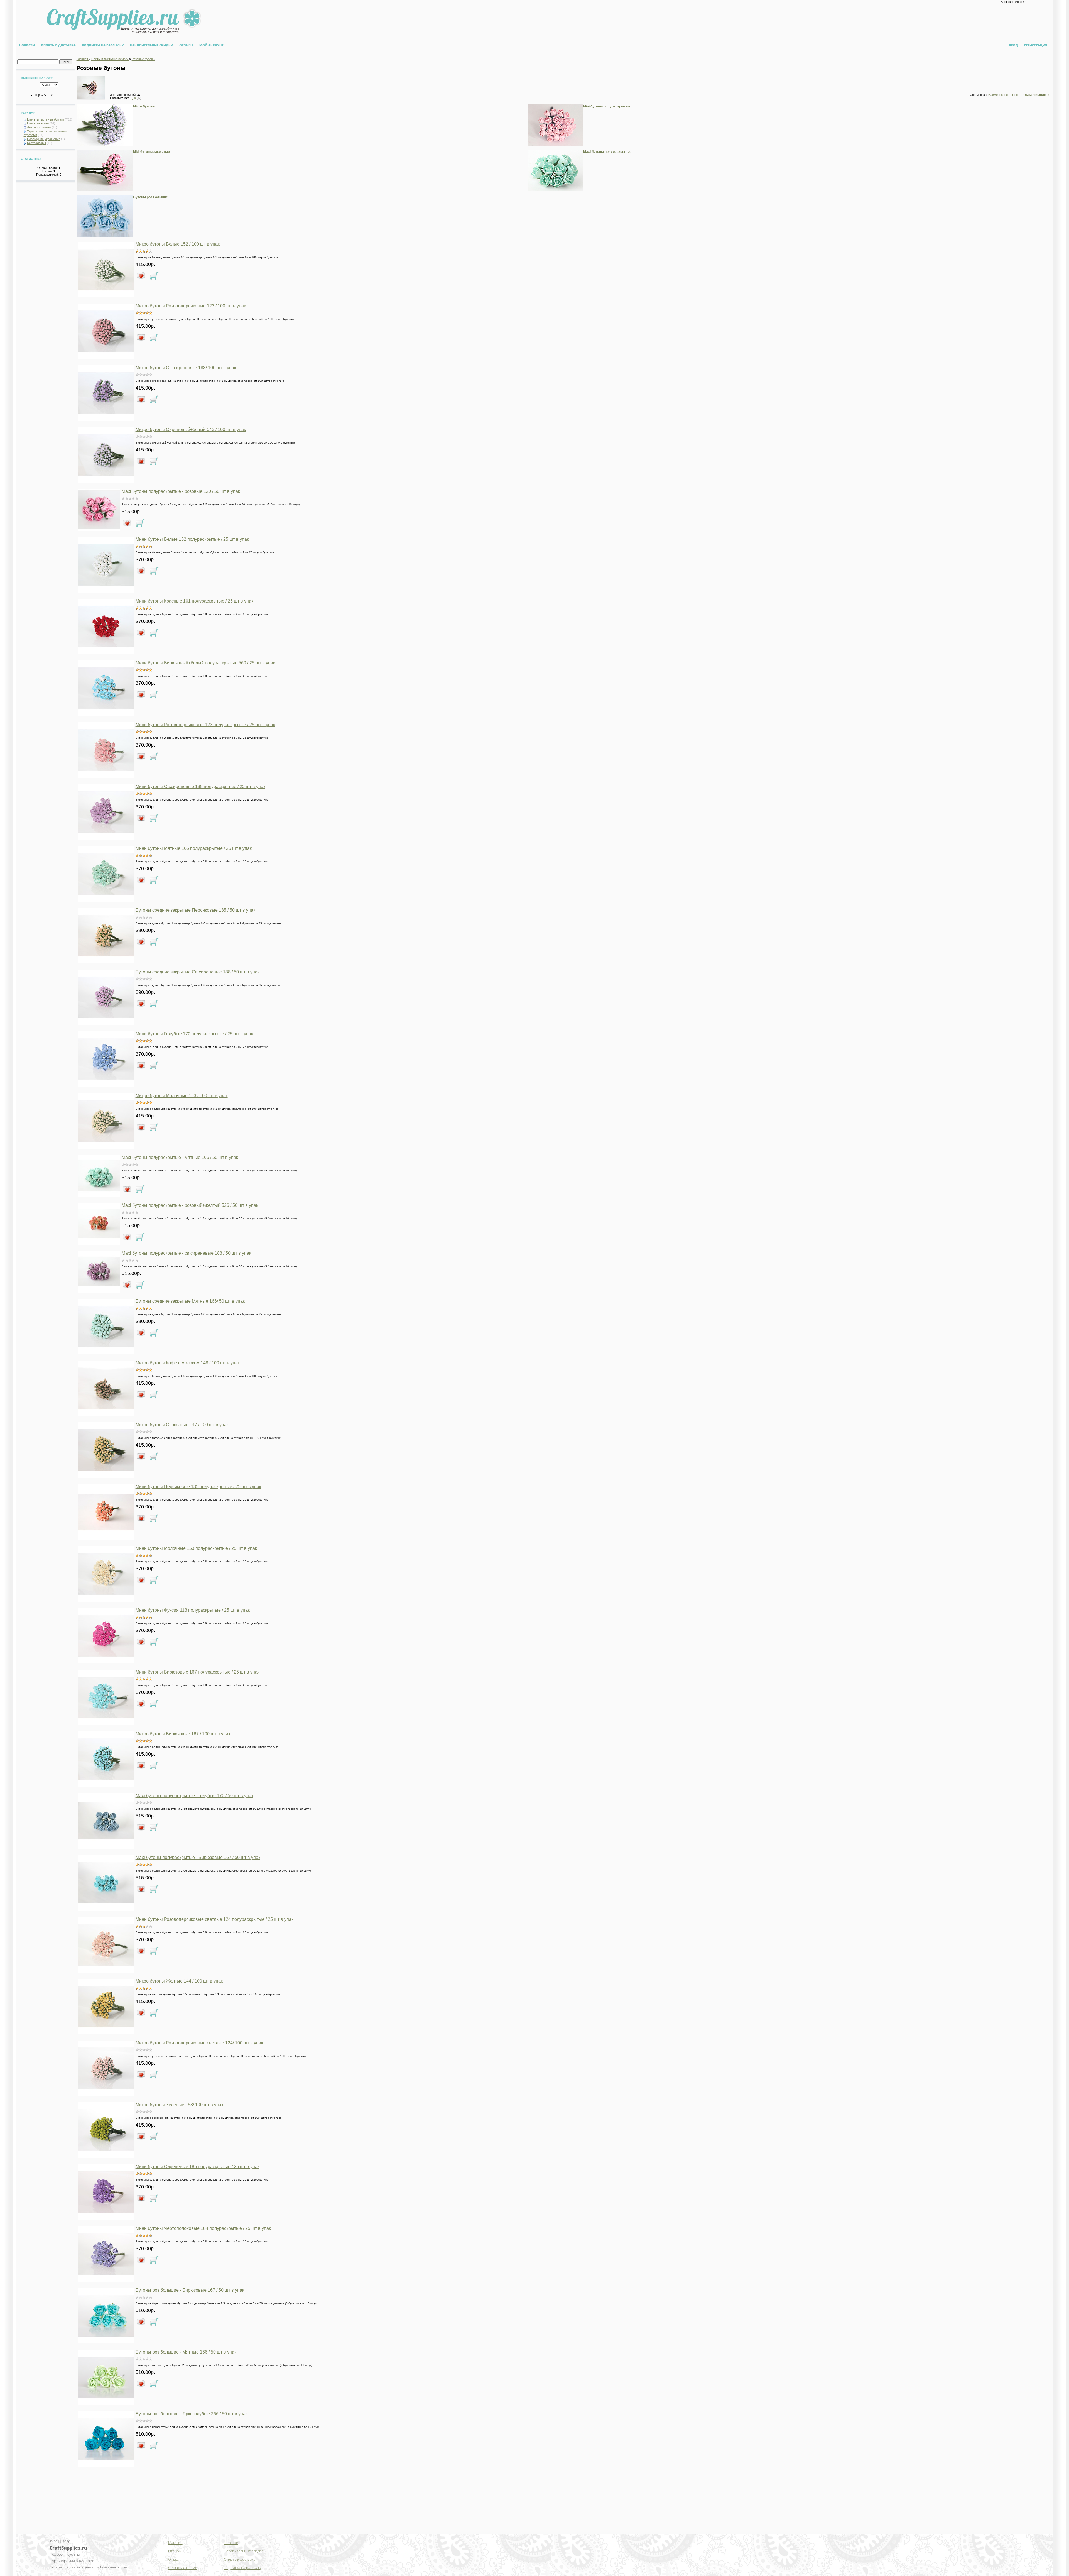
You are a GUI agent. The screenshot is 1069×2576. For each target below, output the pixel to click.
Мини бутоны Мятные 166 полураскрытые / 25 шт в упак (194, 848)
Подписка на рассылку (103, 45)
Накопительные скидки (152, 45)
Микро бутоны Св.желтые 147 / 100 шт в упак (182, 1425)
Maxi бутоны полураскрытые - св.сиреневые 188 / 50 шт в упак (186, 1253)
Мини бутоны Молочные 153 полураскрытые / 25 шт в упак (196, 1548)
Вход (1013, 45)
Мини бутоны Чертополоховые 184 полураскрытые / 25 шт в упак (203, 2228)
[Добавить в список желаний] (141, 276)
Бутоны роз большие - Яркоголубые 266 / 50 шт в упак (192, 2414)
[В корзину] (154, 276)
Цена (1016, 95)
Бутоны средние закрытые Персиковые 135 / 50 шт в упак (195, 910)
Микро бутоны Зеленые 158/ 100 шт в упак (179, 2105)
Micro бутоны (144, 106)
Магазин (175, 2543)
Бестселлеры (36, 143)
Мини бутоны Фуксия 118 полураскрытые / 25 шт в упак (193, 1610)
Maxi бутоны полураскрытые (607, 152)
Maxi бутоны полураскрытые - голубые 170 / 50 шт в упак (194, 1796)
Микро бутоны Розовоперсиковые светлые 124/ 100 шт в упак (199, 2043)
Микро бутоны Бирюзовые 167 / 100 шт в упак (183, 1734)
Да (137, 98)
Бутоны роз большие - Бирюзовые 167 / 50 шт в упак (190, 2290)
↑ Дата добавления (1037, 95)
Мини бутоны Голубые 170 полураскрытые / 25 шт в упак (194, 1034)
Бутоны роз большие (150, 197)
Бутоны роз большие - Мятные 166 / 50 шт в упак (186, 2352)
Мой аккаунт (211, 45)
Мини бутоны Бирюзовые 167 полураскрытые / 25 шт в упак (198, 1672)
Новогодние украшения (44, 139)
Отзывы (186, 45)
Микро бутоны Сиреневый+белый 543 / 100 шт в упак (191, 430)
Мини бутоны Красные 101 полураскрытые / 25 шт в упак (194, 601)
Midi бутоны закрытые (151, 152)
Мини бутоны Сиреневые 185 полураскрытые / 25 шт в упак (198, 2167)
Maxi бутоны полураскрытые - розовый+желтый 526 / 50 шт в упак (190, 1205)
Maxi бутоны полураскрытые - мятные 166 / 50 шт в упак (180, 1157)
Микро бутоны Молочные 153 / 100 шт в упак (182, 1096)
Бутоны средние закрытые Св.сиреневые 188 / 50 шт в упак (198, 972)
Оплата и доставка (58, 45)
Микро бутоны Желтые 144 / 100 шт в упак (179, 1981)
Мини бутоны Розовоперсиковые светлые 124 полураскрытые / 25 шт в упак (214, 1919)
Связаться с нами (183, 2568)
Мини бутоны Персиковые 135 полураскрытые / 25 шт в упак (198, 1487)
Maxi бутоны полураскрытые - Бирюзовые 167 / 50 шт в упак (198, 1857)
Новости (27, 45)
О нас (173, 2559)
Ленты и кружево (39, 127)
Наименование (999, 95)
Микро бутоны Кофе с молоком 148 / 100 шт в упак (188, 1363)
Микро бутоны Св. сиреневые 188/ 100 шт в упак (186, 368)
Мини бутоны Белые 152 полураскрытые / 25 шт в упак (192, 539)
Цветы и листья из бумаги (46, 119)
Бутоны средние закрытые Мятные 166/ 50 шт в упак (190, 1301)
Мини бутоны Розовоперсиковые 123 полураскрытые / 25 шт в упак (205, 725)
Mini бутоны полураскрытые (607, 106)
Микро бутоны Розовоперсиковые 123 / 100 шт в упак (191, 306)
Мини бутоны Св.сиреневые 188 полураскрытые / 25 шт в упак (200, 787)
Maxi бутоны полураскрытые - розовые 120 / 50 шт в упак (181, 491)
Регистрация (1036, 45)
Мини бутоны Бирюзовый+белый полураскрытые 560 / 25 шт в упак (205, 663)
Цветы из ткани (38, 123)
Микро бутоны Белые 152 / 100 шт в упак (178, 244)
